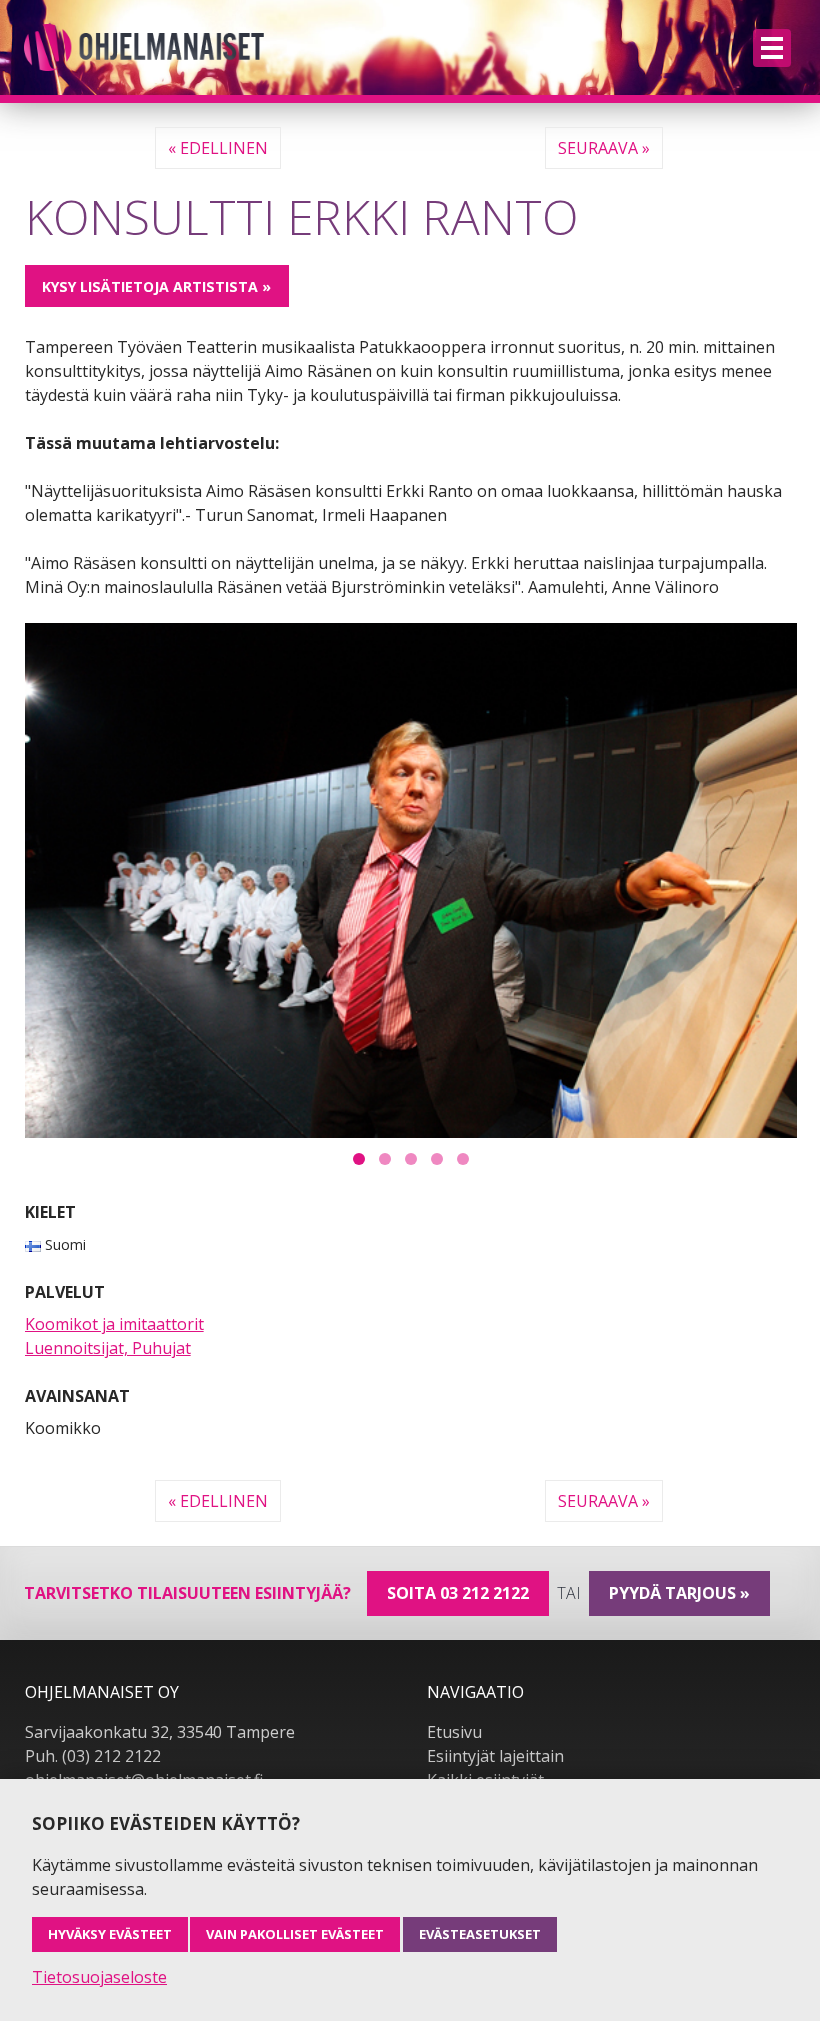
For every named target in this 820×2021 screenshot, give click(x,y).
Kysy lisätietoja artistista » (156, 286)
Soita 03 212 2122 (458, 1593)
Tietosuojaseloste (99, 1977)
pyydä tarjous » (679, 1593)
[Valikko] (772, 48)
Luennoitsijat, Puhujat (108, 1348)
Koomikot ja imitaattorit (114, 1324)
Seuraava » (604, 148)
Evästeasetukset (480, 1934)
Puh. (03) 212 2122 (93, 1756)
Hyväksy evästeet (110, 1934)
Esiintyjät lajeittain (495, 1756)
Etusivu (454, 1732)
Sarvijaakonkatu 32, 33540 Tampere (160, 1732)
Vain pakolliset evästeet (295, 1934)
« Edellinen (218, 148)
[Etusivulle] (144, 47)
